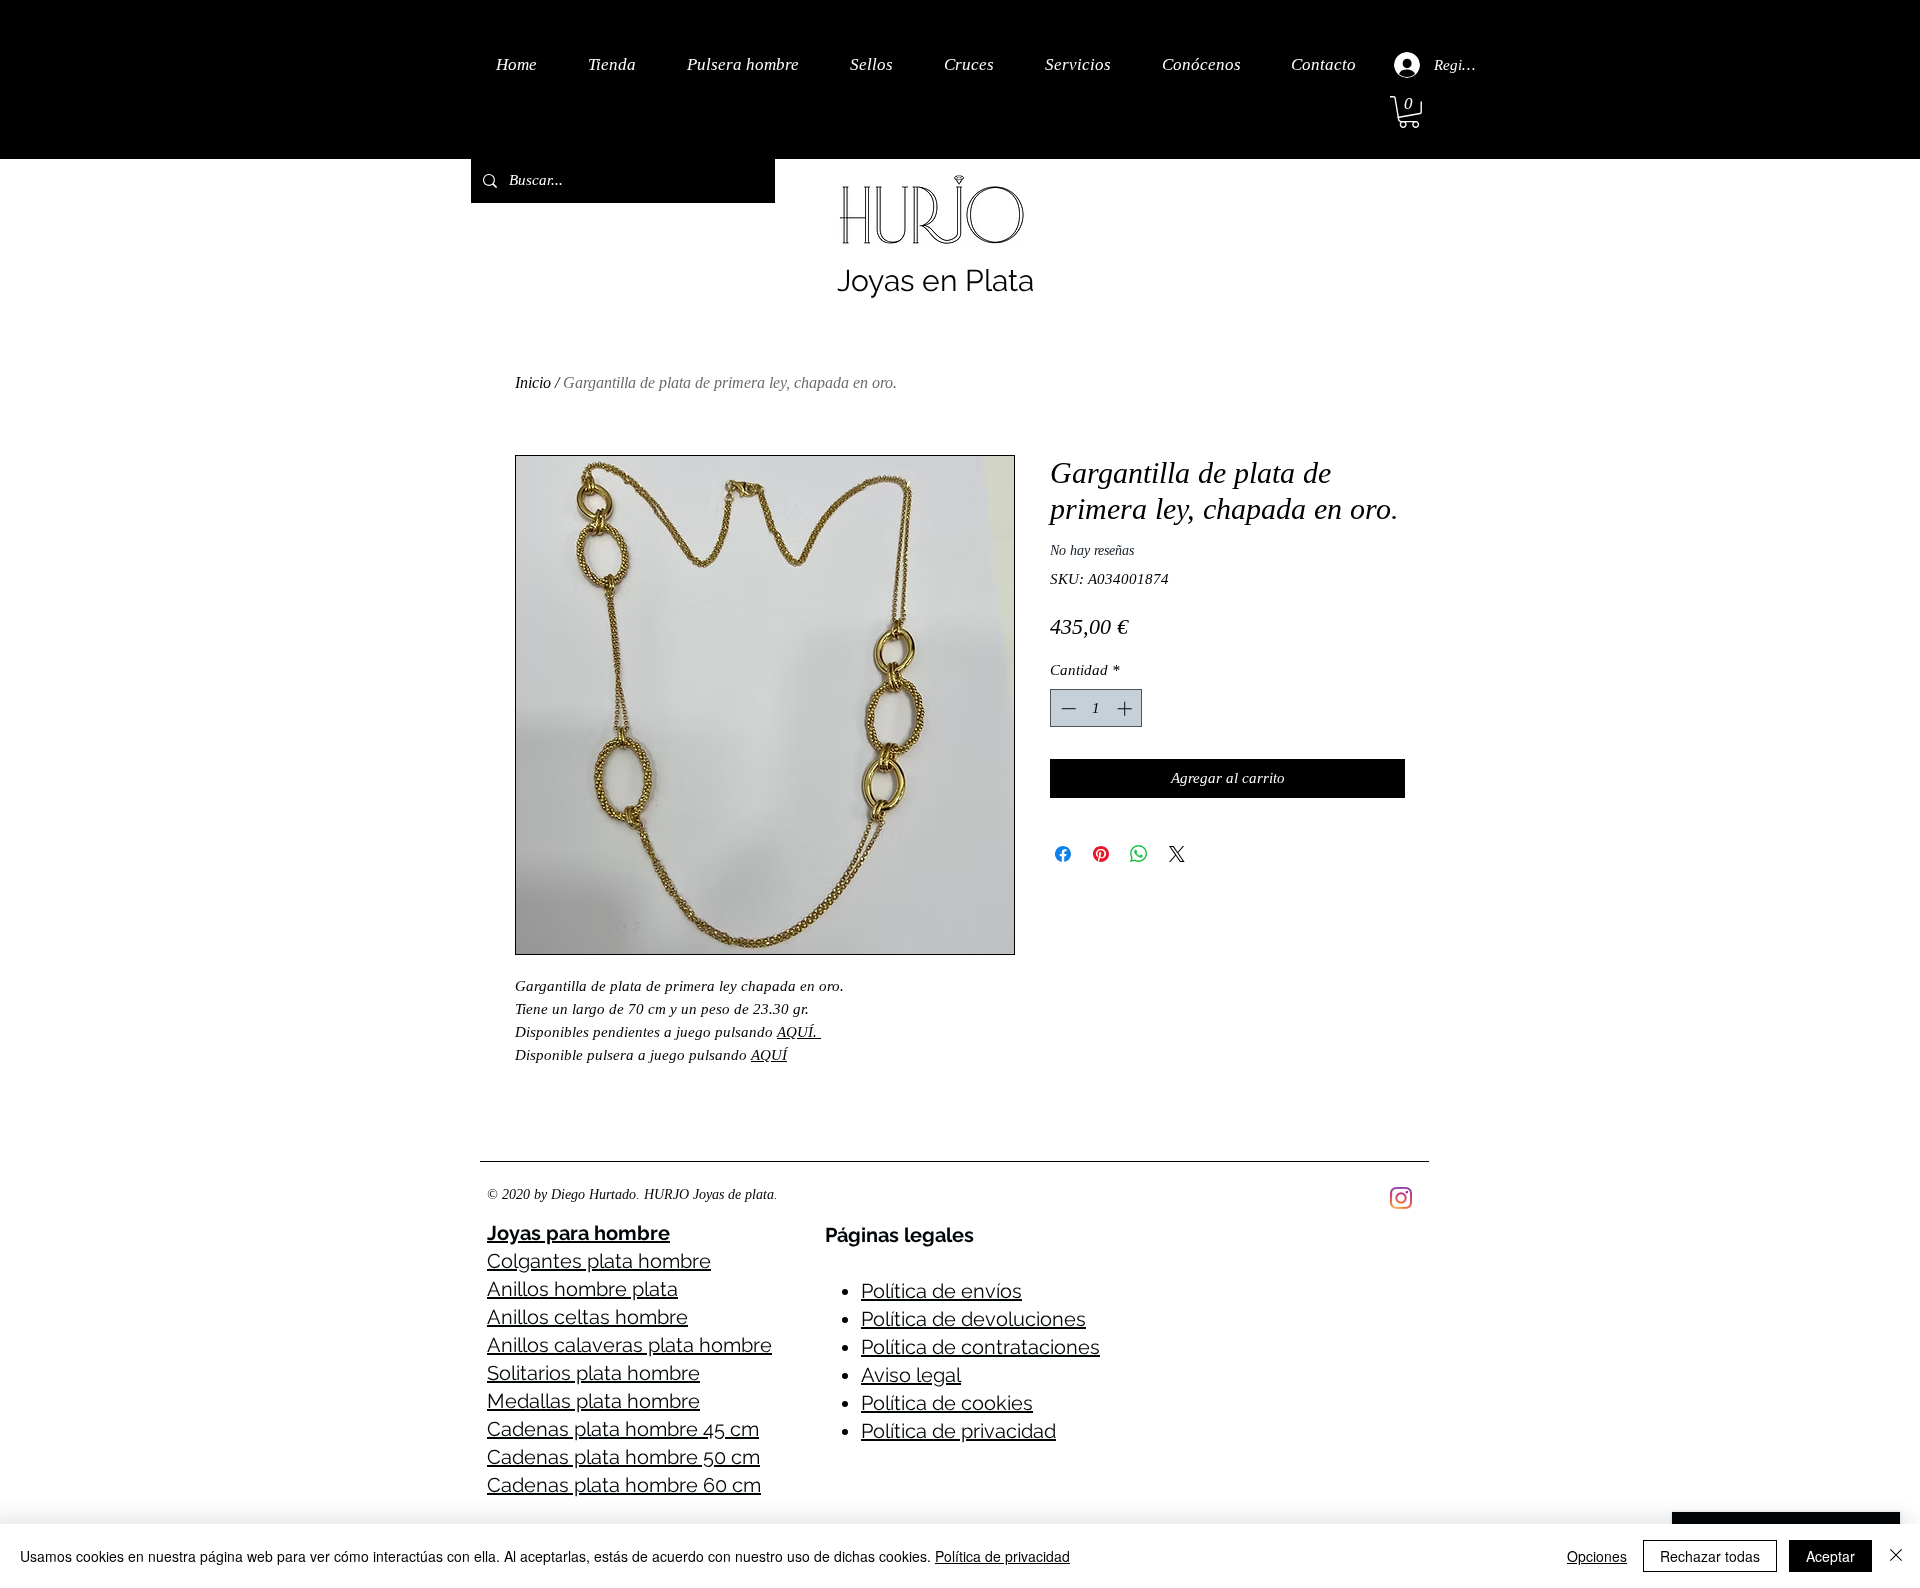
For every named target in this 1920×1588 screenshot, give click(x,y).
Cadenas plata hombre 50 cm (623, 1457)
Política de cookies (947, 1403)
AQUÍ (769, 1055)
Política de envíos (941, 1291)
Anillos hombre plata (582, 1289)
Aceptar (1830, 1556)
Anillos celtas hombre (587, 1317)
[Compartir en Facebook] (1063, 854)
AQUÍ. (797, 1032)
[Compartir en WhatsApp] (1139, 854)
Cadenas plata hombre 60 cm (624, 1485)
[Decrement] (1066, 708)
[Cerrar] (1896, 1556)
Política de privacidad (958, 1431)
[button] (1409, 112)
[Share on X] (1177, 854)
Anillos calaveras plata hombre (629, 1345)
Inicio (533, 382)
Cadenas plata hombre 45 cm (623, 1429)
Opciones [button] (1597, 1556)
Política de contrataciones (980, 1347)
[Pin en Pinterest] (1101, 854)
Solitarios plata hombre (593, 1373)
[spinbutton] (1096, 708)
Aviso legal (911, 1375)
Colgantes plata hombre (599, 1261)
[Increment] (1126, 708)
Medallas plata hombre (593, 1401)
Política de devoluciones (973, 1319)
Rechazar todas (1710, 1556)
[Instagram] (1401, 1198)
